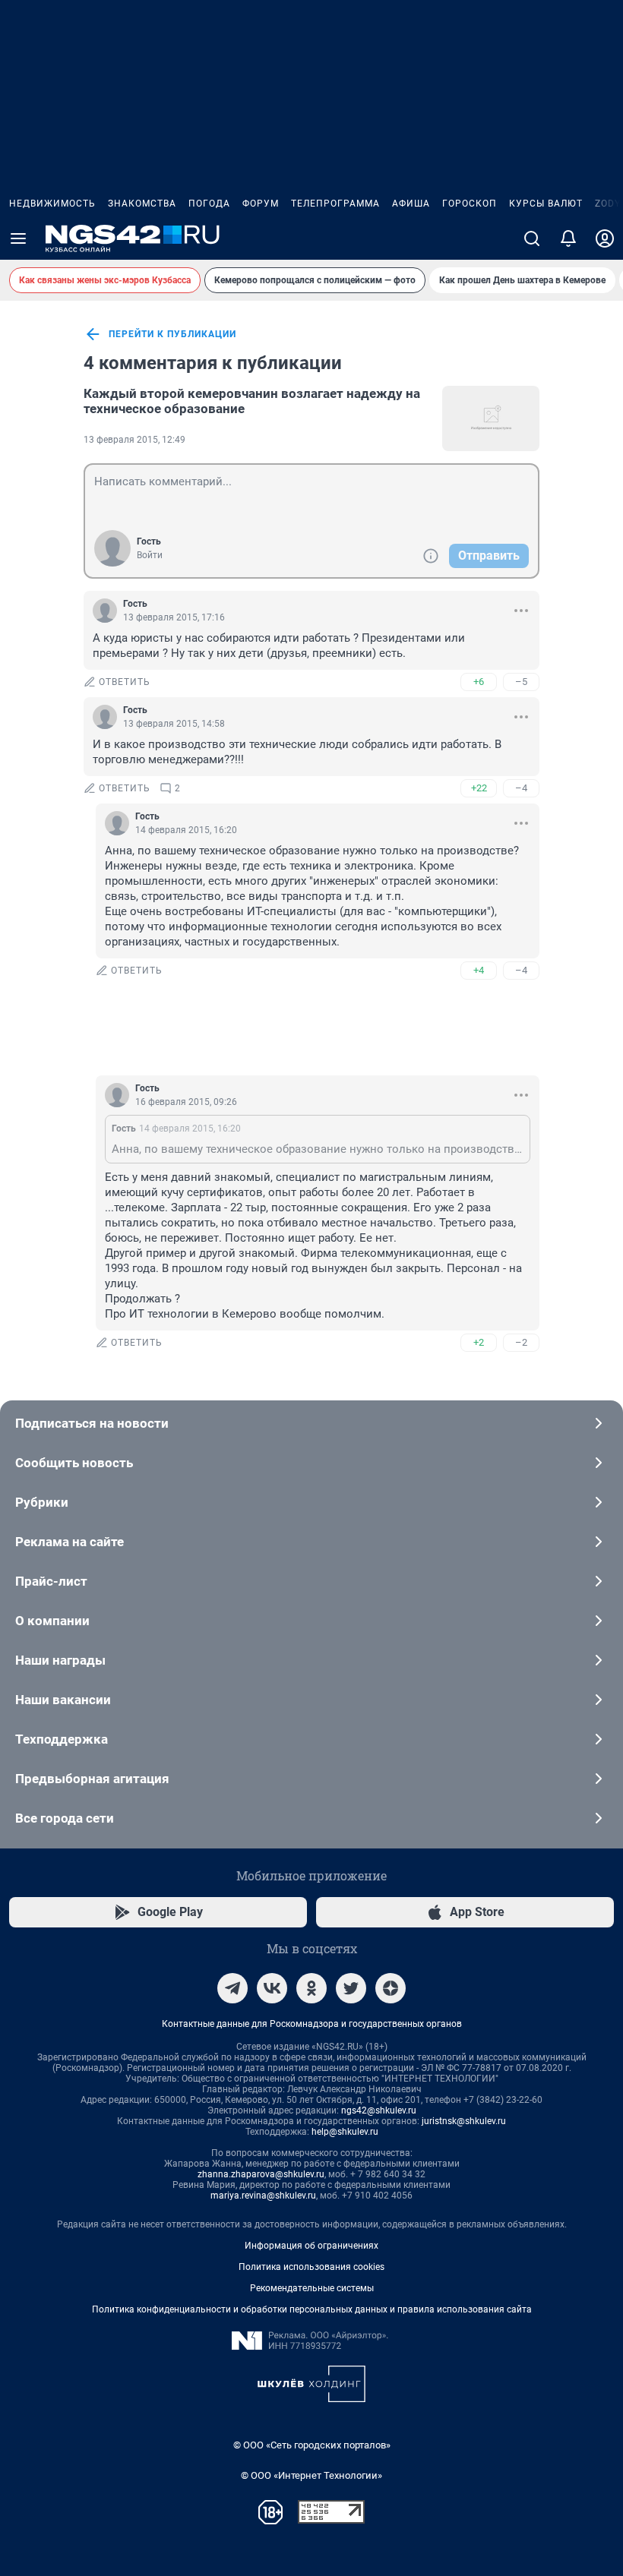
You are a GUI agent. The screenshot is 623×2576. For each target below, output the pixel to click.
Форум (261, 204)
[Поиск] (532, 238)
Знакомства (142, 204)
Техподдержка (62, 1739)
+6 (479, 682)
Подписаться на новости (92, 1423)
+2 (479, 1342)
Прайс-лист (51, 1581)
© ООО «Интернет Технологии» (311, 2475)
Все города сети (65, 1818)
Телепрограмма (335, 204)
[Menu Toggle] (18, 238)
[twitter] (351, 1988)
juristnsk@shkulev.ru (464, 2121)
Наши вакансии (63, 1700)
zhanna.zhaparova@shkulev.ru (261, 2174)
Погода (209, 204)
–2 (521, 1342)
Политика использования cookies (311, 2267)
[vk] (272, 1988)
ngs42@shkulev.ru (379, 2110)
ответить (125, 682)
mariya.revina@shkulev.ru (263, 2196)
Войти (150, 555)
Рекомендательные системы (312, 2288)
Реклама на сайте (70, 1542)
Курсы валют (546, 204)
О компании (52, 1621)
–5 (521, 682)
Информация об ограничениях (311, 2246)
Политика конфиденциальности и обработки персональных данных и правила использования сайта (312, 2309)
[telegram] (232, 1988)
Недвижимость (52, 204)
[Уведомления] (568, 238)
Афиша (411, 204)
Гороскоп (470, 204)
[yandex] (391, 1988)
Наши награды (60, 1660)
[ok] (311, 1988)
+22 (479, 788)
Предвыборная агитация (92, 1779)
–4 (521, 788)
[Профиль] (605, 238)
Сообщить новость (74, 1463)
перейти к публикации (172, 334)
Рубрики (42, 1502)
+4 (479, 970)
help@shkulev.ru (345, 2132)
